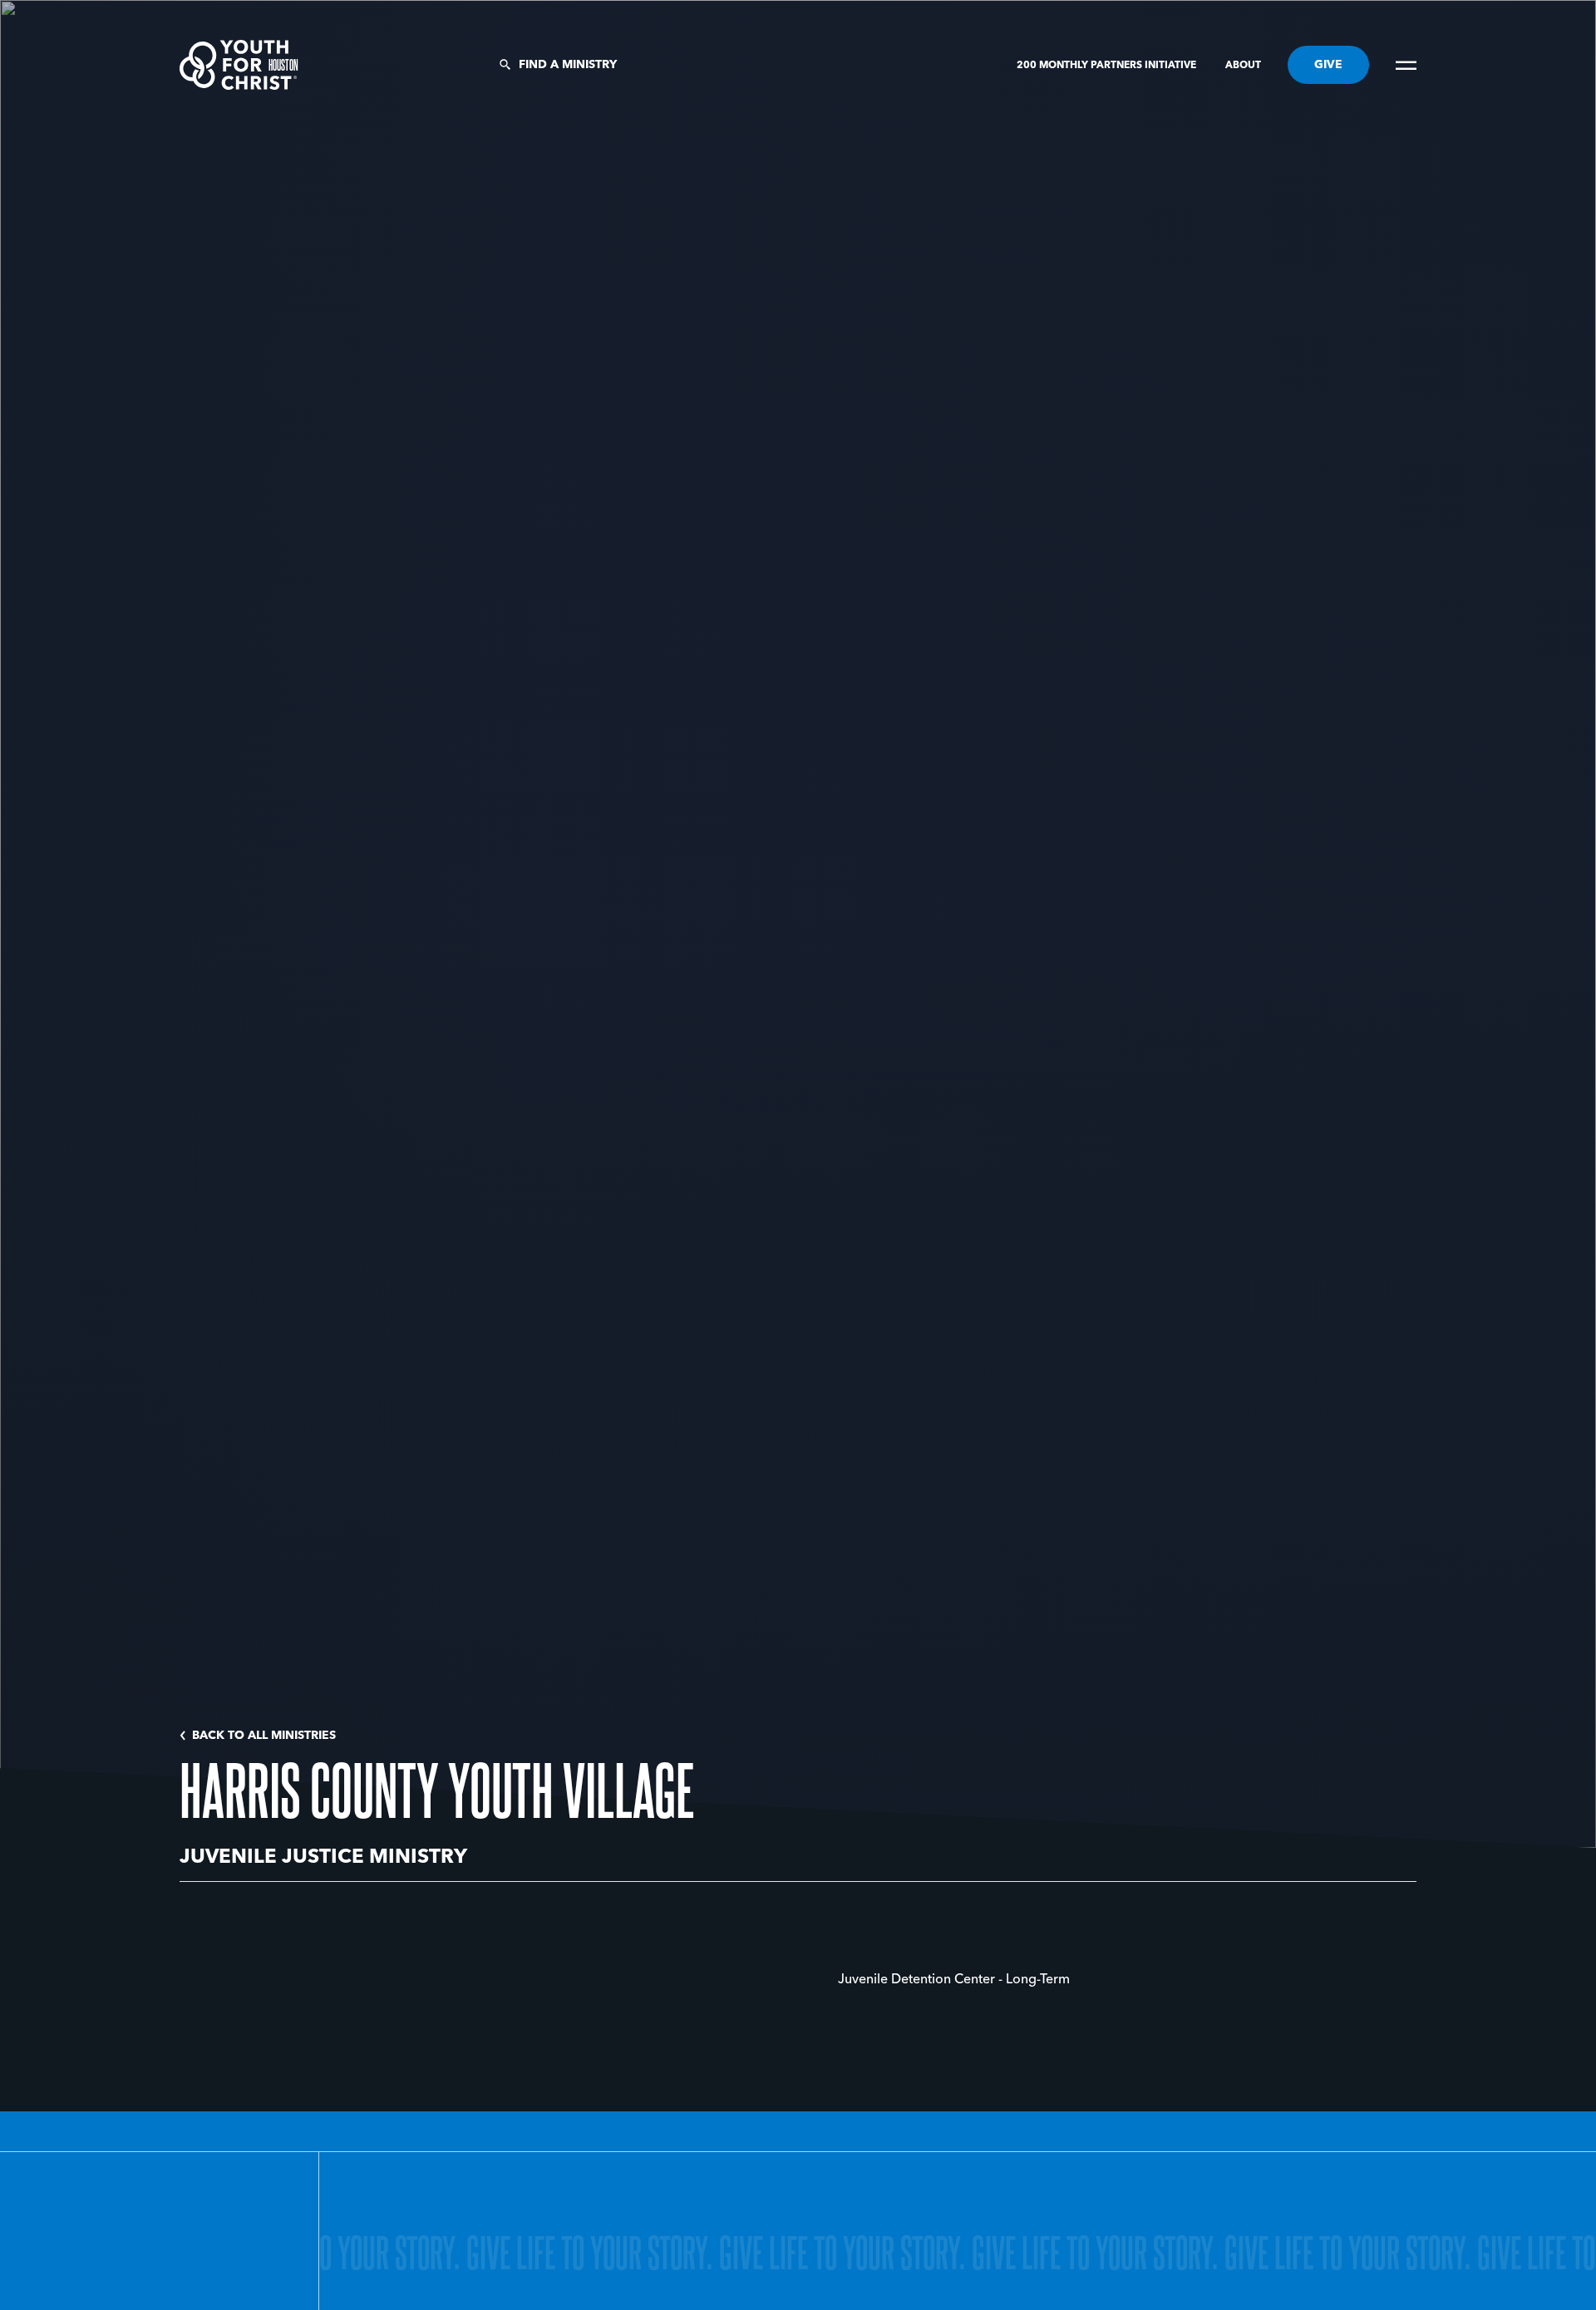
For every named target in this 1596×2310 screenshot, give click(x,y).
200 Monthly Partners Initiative (1108, 66)
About (1243, 66)
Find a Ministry (568, 65)
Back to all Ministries (264, 1736)
